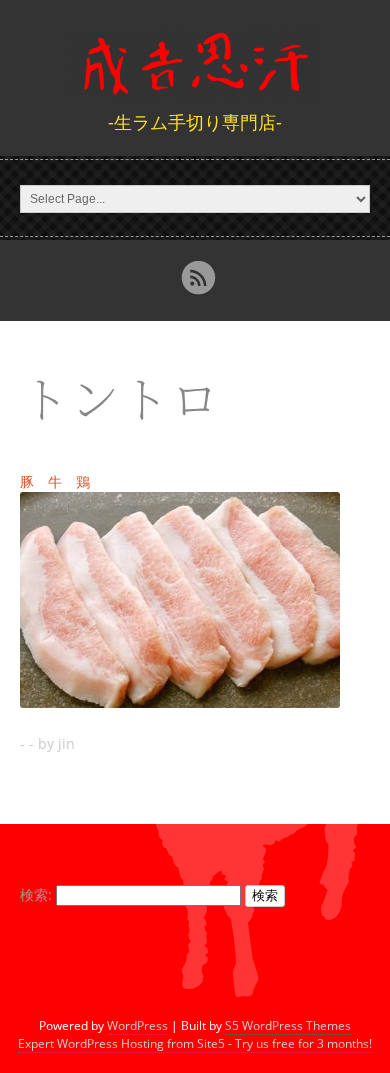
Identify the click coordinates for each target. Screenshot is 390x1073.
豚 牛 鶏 (55, 481)
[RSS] (198, 278)
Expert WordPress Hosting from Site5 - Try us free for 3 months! (195, 1043)
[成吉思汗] (195, 85)
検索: (36, 894)
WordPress (137, 1025)
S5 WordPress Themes (288, 1025)
